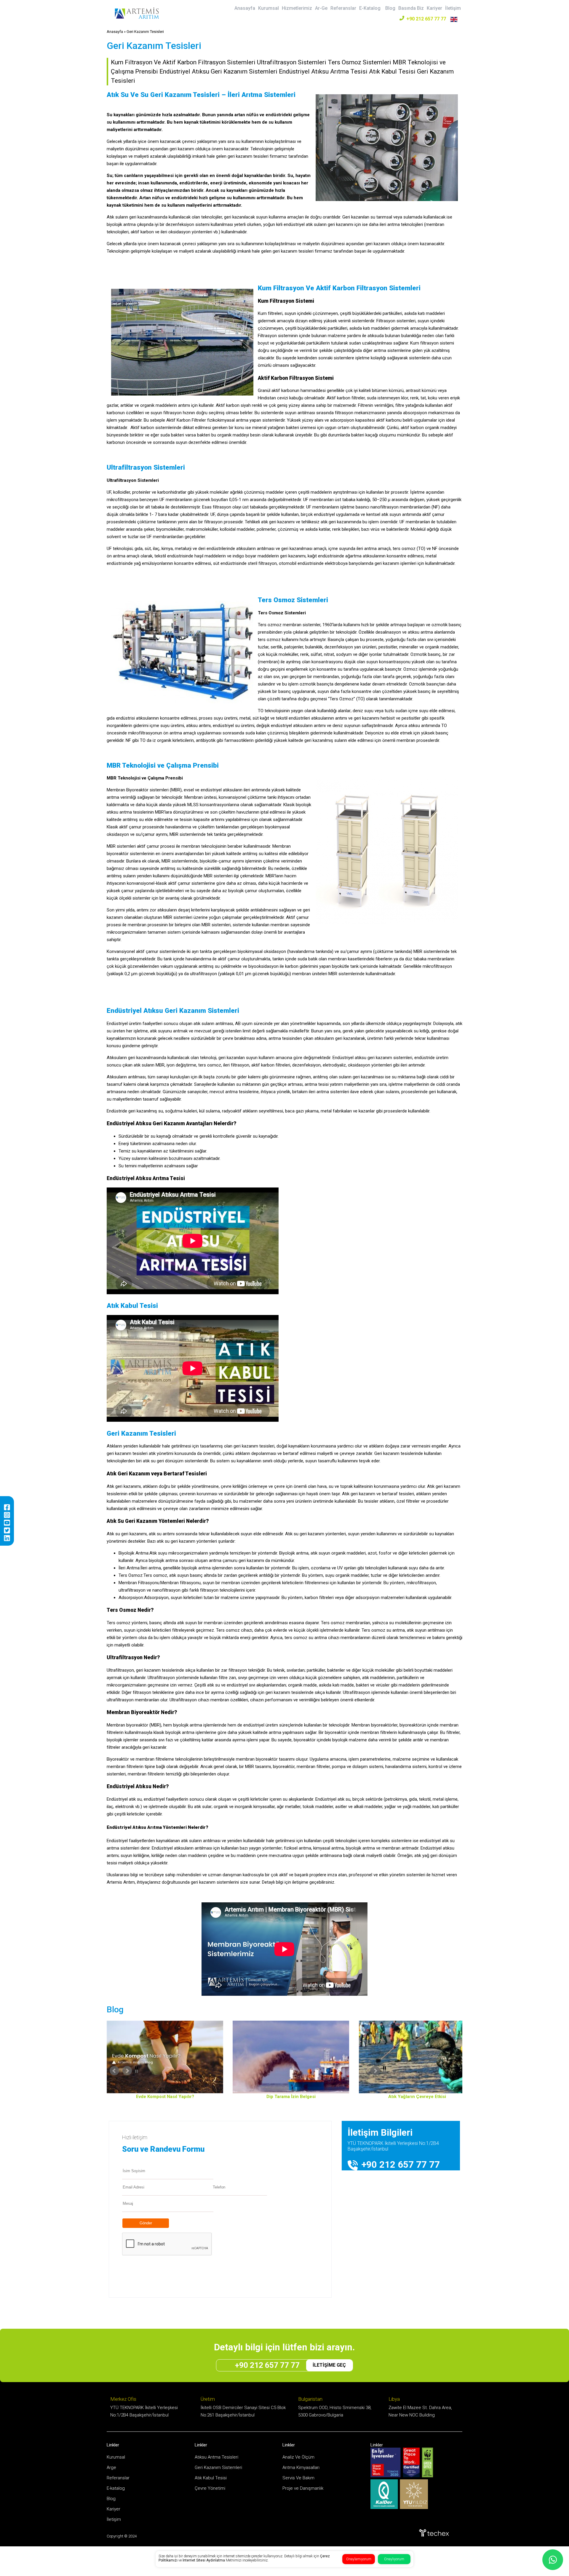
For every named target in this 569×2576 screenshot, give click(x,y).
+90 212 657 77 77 (426, 19)
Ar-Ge (321, 8)
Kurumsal (268, 8)
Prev (154, 2071)
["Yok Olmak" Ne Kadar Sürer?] (413, 2057)
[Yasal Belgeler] (287, 2057)
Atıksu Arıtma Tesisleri (216, 2457)
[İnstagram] (7, 1515)
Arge (111, 2467)
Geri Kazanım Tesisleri (145, 32)
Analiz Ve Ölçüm (298, 2457)
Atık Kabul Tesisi (211, 2478)
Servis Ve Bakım (298, 2478)
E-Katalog (370, 8)
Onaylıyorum (394, 2559)
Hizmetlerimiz (297, 8)
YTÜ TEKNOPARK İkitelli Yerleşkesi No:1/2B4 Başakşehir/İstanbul (393, 2146)
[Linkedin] (7, 1538)
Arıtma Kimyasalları (301, 2467)
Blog (390, 8)
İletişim (453, 8)
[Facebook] (7, 1507)
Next (415, 2071)
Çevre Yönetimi (210, 2488)
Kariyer (434, 8)
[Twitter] (7, 1530)
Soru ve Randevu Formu (163, 2149)
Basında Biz (411, 8)
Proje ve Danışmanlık (303, 2488)
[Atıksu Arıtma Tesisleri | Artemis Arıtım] (137, 18)
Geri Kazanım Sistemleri (218, 2467)
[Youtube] (7, 1523)
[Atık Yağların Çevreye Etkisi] (161, 2057)
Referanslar (343, 8)
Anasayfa (245, 8)
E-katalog (116, 2488)
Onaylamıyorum (359, 2559)
